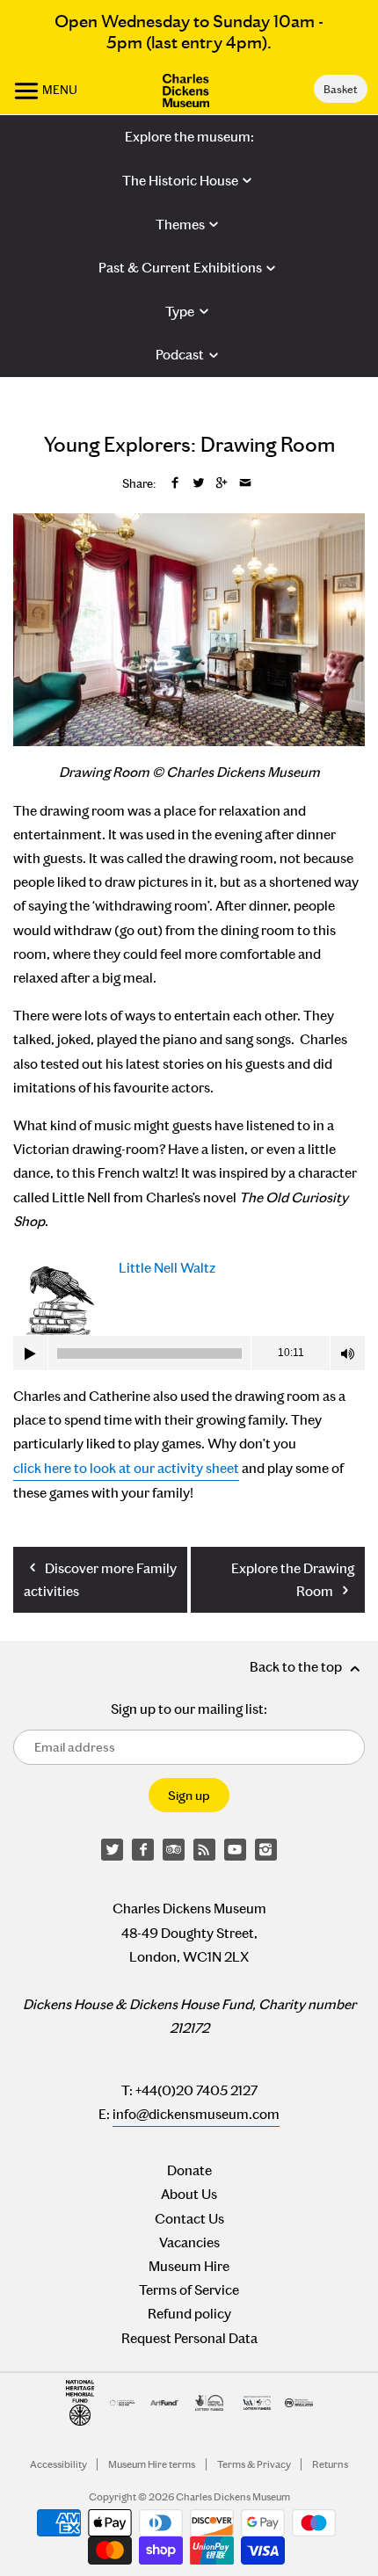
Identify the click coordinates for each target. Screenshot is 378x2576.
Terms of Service (189, 2290)
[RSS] (205, 1850)
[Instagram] (266, 1850)
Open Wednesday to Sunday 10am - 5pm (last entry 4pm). (189, 32)
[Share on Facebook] (175, 484)
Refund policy (189, 2314)
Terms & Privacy (254, 2464)
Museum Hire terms (152, 2464)
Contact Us (189, 2219)
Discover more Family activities (100, 1580)
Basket (340, 89)
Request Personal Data (189, 2338)
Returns (330, 2464)
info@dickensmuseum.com (196, 2114)
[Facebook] (143, 1850)
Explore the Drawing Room (293, 1580)
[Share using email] (245, 484)
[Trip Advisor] (174, 1850)
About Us (189, 2194)
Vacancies (189, 2242)
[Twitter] (113, 1850)
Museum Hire (189, 2266)
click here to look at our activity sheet (126, 1468)
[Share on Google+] (222, 484)
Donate (189, 2170)
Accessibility (58, 2464)
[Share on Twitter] (199, 484)
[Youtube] (236, 1850)
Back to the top (297, 1667)
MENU (58, 90)
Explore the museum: (189, 137)
